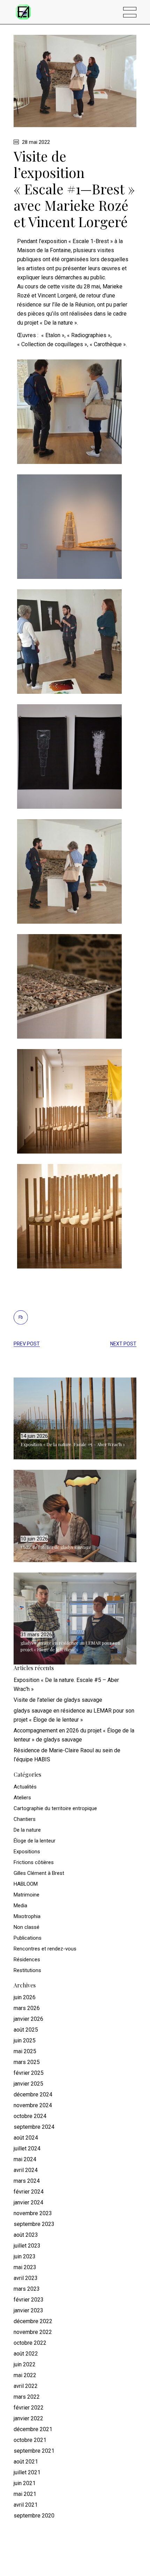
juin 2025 (25, 2040)
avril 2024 (26, 2170)
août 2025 (26, 2030)
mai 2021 (25, 2494)
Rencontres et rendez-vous (45, 1949)
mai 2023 (25, 2267)
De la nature (27, 1830)
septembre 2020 (34, 2516)
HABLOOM (26, 1884)
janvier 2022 (28, 2418)
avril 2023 (26, 2278)
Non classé (27, 1927)
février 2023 (29, 2300)
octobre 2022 (30, 2343)
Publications (28, 1938)
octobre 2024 (30, 2116)
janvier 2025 (28, 2084)
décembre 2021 (33, 2429)
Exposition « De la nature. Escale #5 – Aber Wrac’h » (73, 1444)
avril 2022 (26, 2386)
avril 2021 (26, 2505)
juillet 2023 (27, 2246)
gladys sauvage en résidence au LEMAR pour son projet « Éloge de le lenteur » (70, 1646)
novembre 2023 (33, 2213)
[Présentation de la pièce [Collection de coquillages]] (69, 871)
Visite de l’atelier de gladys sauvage (56, 1547)
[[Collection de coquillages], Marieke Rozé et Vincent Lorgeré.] (69, 986)
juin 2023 (25, 2256)
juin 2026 (25, 1997)
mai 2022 (25, 2375)
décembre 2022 (33, 2321)
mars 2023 (27, 2289)
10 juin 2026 (34, 1539)
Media (20, 1906)
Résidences (27, 1960)
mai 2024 (25, 2159)
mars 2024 (27, 2181)
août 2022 (26, 2354)
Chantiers (25, 1819)
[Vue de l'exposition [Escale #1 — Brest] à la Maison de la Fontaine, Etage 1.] (69, 1101)
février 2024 (29, 2192)
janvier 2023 (28, 2310)
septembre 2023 (34, 2224)
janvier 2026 (28, 2019)
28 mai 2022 (35, 142)
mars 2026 (27, 2008)
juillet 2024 (27, 2148)
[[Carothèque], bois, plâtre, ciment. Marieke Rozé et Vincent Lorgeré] (69, 1216)
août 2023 (26, 2235)
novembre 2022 (33, 2332)
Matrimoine (27, 1895)
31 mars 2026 (36, 1635)
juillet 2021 (27, 2472)
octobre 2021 (30, 2440)
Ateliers (22, 1798)
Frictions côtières (34, 1862)
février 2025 (29, 2073)
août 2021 (26, 2462)
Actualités (25, 1787)
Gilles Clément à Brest (39, 1873)
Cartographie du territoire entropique (55, 1808)
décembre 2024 (33, 2094)
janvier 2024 (28, 2202)
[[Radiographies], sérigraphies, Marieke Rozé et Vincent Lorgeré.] (69, 756)
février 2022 (29, 2408)
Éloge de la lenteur (35, 1841)
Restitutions (27, 1970)
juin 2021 (25, 2483)
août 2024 (26, 2138)
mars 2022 (27, 2397)
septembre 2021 (34, 2451)
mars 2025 (27, 2062)
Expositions (27, 1852)
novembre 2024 (33, 2105)
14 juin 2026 (34, 1436)
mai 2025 (25, 2051)
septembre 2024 (34, 2127)
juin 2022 (25, 2364)
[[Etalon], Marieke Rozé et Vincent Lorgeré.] (69, 526)
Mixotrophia (27, 1916)
